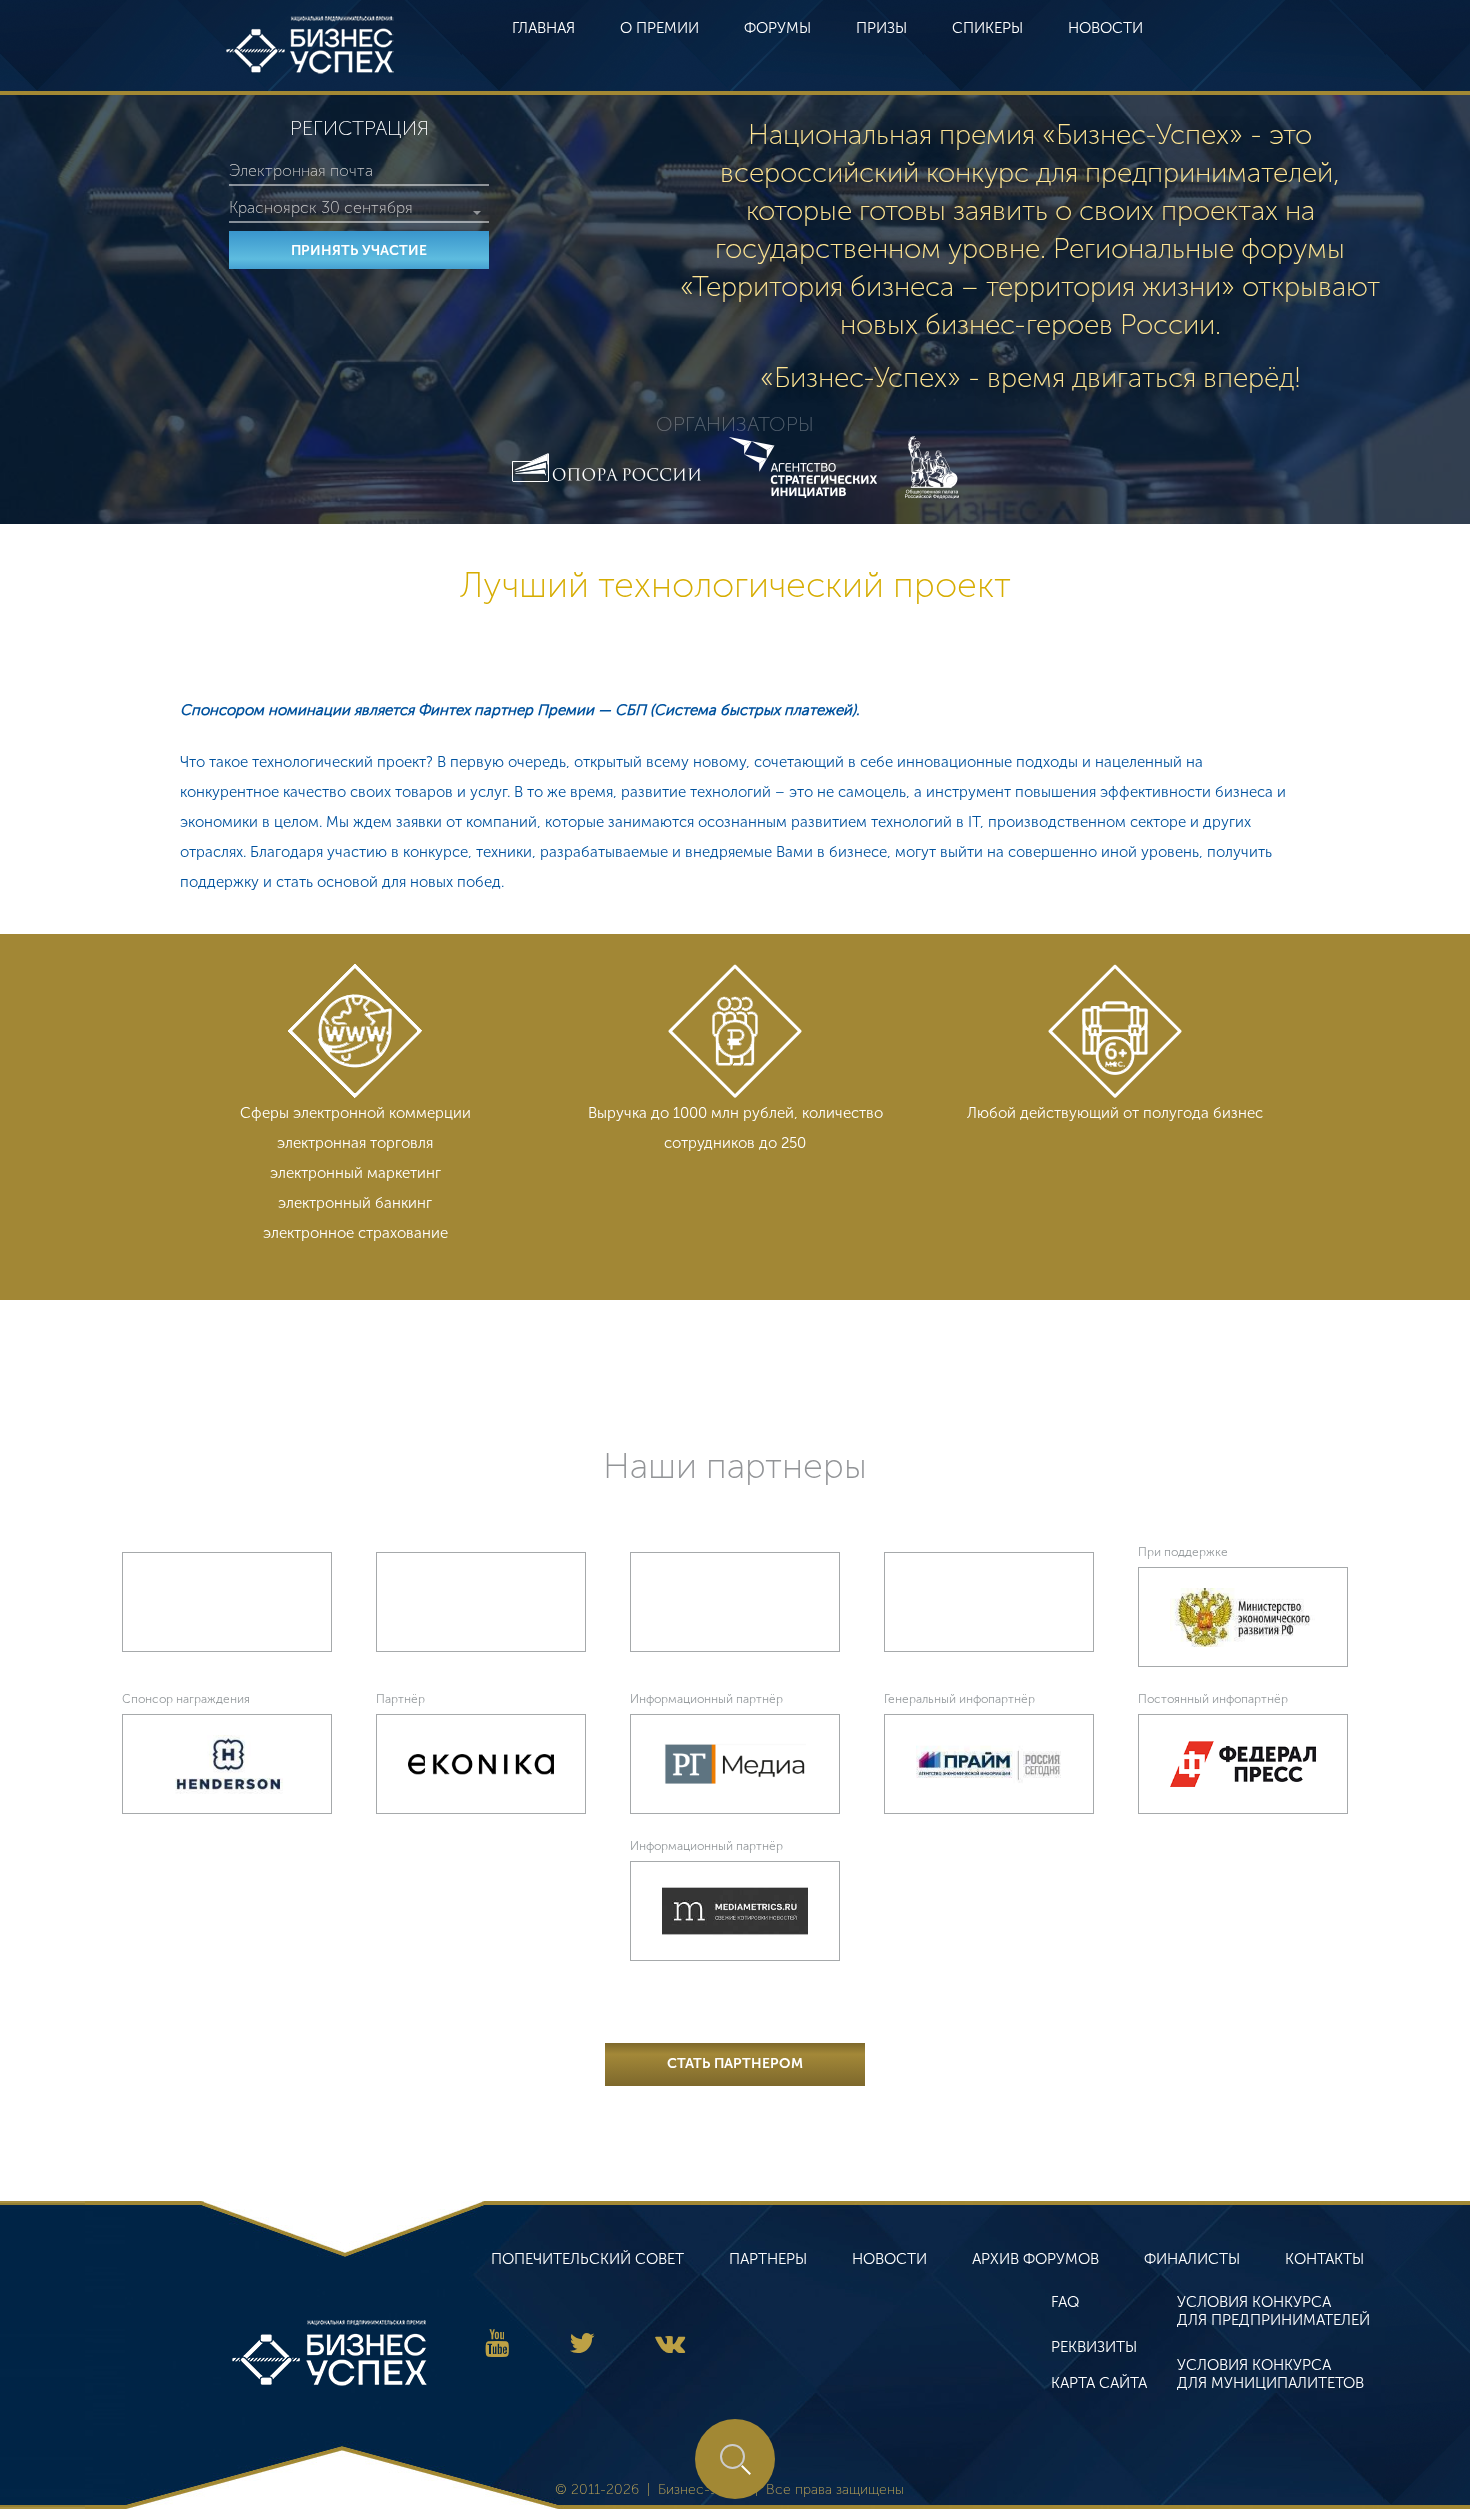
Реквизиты (1094, 2347)
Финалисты (1192, 2259)
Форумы (777, 28)
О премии (659, 28)
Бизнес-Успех (310, 45)
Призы (881, 28)
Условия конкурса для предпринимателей (1273, 2311)
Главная (543, 28)
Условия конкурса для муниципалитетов (1270, 2374)
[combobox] (359, 208)
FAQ (1065, 2302)
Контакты (1324, 2259)
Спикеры (987, 28)
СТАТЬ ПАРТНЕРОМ (735, 2063)
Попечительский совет (587, 2259)
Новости (1105, 28)
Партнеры (768, 2259)
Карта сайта (1099, 2383)
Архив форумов (1035, 2259)
